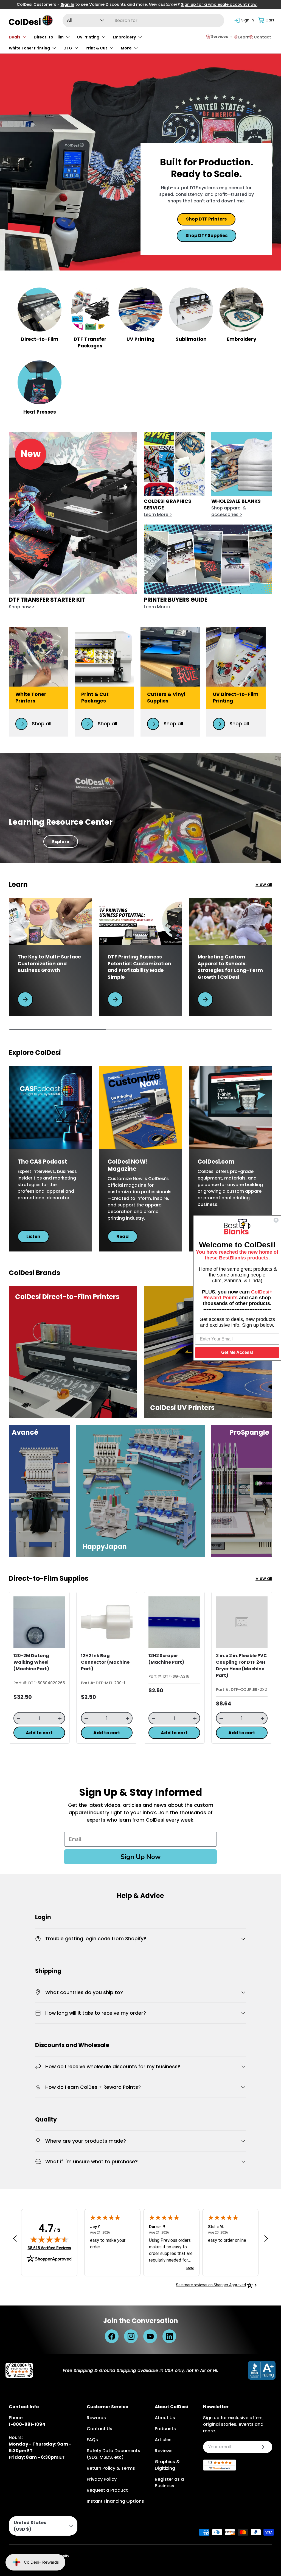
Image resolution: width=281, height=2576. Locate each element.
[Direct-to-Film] (40, 310)
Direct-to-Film (40, 339)
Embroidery (242, 339)
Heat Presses (40, 412)
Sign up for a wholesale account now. (219, 4)
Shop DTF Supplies (206, 235)
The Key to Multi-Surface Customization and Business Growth (49, 964)
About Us (165, 2418)
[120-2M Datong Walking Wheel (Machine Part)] (39, 1622)
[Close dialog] (276, 1220)
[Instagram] (131, 2336)
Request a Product (107, 2490)
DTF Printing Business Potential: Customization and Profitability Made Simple (139, 967)
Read (123, 1237)
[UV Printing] (140, 310)
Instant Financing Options (115, 2501)
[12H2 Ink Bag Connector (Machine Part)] (107, 1622)
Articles (163, 2440)
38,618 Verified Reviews (49, 2248)
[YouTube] (150, 2336)
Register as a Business (169, 2482)
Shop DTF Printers (206, 219)
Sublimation (191, 339)
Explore (61, 842)
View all (264, 884)
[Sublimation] (191, 310)
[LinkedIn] (169, 2336)
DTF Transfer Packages (90, 343)
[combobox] (144, 20)
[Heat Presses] (40, 382)
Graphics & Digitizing (167, 2465)
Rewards (96, 2418)
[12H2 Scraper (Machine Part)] (174, 1622)
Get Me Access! (237, 1352)
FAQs (92, 2440)
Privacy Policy (102, 2479)
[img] (49, 2239)
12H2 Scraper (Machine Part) (166, 1659)
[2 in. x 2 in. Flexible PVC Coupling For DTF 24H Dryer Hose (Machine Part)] (242, 1622)
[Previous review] (15, 2239)
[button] (267, 20)
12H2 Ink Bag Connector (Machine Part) (105, 1662)
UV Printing (140, 339)
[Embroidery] (241, 310)
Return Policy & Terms (111, 2468)
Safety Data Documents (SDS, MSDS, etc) (113, 2454)
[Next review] (266, 2239)
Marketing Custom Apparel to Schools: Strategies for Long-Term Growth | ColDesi (230, 967)
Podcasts (165, 2429)
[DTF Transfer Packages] (90, 310)
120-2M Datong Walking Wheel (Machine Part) (31, 1662)
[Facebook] (112, 2336)
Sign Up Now (140, 1857)
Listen (33, 1237)
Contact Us (99, 2429)
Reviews (164, 2451)
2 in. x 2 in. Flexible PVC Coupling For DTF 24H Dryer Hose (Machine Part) (241, 1665)
